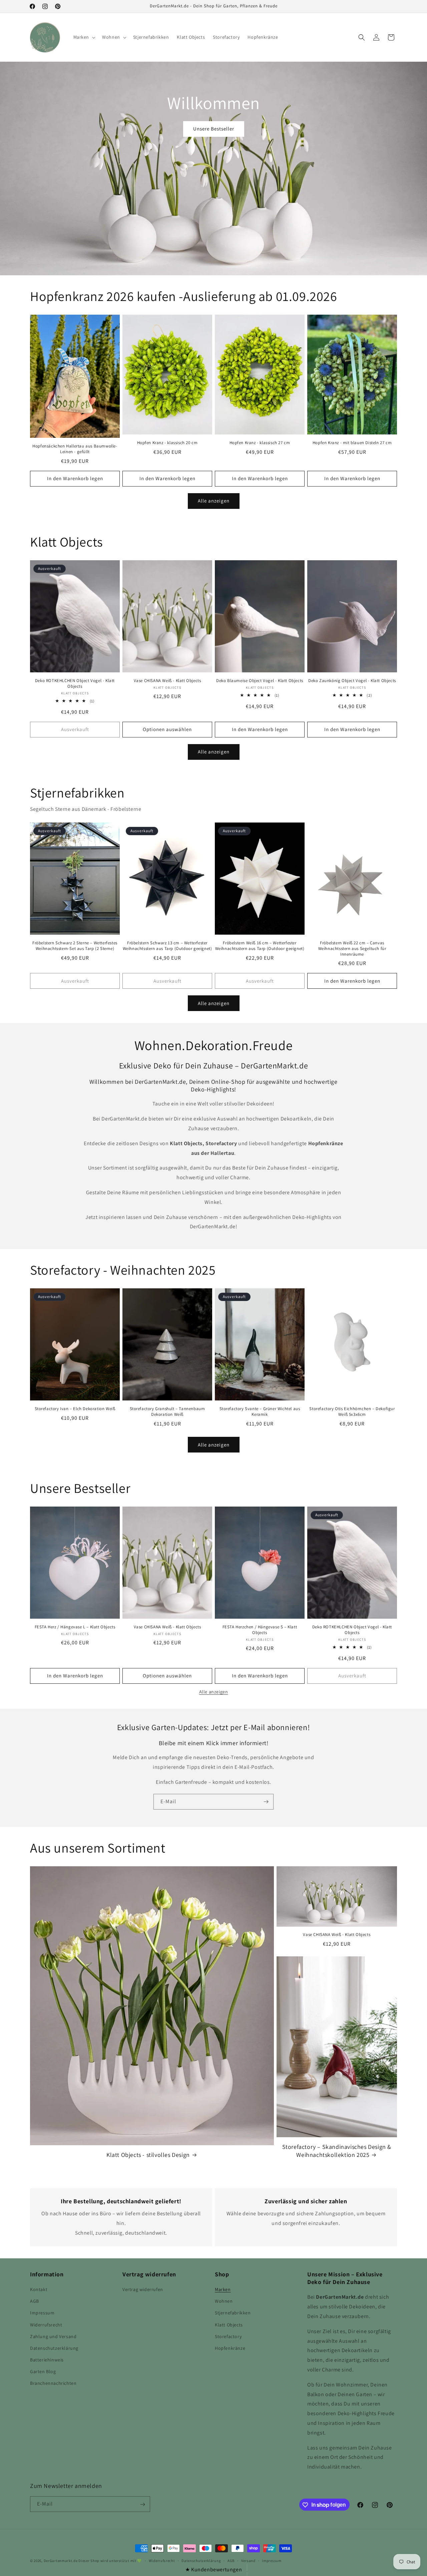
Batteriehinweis (47, 2360)
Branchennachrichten (53, 2383)
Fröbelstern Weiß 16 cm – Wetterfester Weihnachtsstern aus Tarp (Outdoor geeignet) (260, 946)
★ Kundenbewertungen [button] (213, 2569)
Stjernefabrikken (233, 2313)
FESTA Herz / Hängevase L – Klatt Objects (75, 1627)
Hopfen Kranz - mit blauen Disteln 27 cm (352, 443)
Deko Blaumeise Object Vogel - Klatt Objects (260, 681)
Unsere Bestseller (214, 129)
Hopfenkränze (230, 2348)
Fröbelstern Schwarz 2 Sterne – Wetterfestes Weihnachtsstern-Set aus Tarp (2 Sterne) (75, 946)
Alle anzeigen (214, 501)
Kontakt (39, 2289)
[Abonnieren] (266, 1802)
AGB (35, 2301)
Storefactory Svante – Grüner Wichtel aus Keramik (260, 1412)
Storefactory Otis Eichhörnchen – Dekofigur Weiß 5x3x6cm (352, 1412)
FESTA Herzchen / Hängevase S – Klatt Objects (260, 1630)
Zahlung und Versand (53, 2336)
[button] (84, 37)
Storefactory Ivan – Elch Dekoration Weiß (75, 1409)
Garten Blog (43, 2372)
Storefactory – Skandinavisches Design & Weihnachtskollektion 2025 (337, 2151)
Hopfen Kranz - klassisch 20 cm (167, 443)
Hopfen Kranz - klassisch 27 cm (260, 443)
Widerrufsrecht (46, 2325)
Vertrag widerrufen (143, 2289)
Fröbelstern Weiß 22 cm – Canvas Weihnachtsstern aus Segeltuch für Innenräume (352, 949)
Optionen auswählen (167, 729)
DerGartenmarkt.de (61, 2561)
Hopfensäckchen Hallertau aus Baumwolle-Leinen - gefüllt (75, 449)
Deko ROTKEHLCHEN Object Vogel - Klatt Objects (75, 684)
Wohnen (224, 2301)
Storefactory (228, 2336)
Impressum (42, 2313)
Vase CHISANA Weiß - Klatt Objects (167, 681)
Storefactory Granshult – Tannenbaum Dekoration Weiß (167, 1412)
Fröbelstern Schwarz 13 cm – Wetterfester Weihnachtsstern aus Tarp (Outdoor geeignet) (167, 946)
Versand (248, 2560)
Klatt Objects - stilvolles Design (148, 2155)
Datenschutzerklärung (54, 2348)
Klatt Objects (229, 2325)
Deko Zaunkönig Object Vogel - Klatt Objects (352, 681)
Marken (223, 2289)
